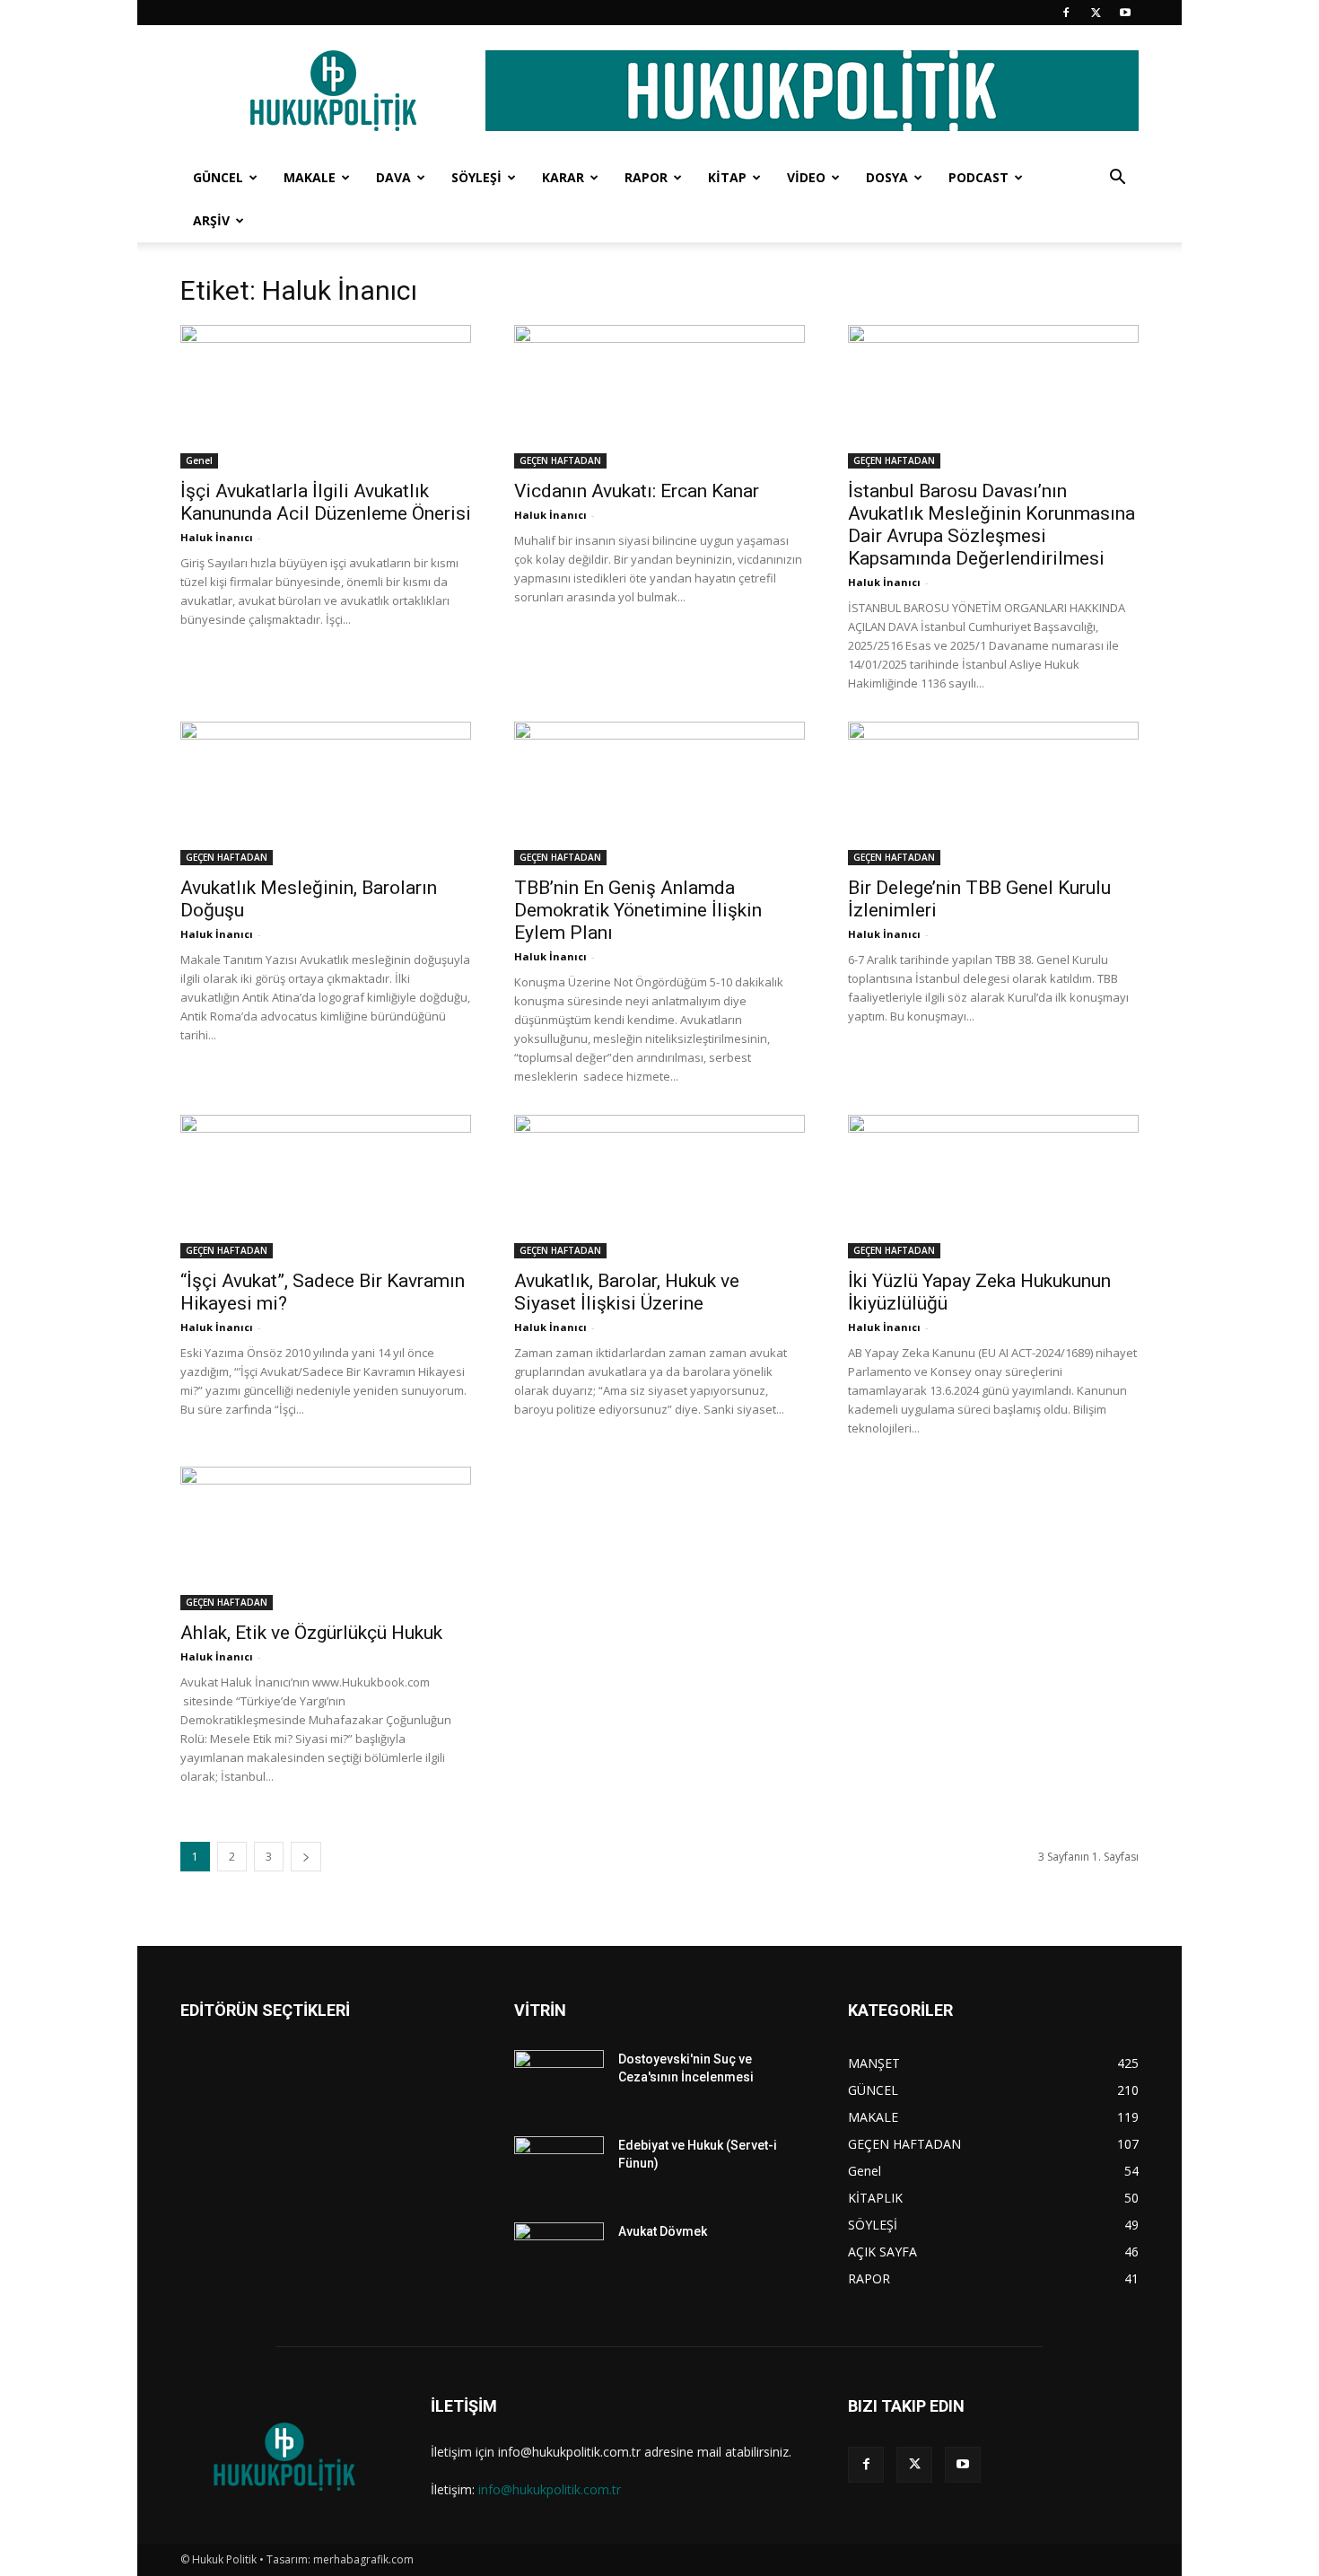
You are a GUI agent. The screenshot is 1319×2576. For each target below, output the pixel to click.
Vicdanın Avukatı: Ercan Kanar (637, 491)
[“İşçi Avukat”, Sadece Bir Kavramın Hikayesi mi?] (326, 1187)
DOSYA (887, 177)
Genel (199, 460)
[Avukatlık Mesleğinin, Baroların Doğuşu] (326, 793)
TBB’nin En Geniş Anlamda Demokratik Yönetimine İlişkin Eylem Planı (638, 910)
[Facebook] (1066, 13)
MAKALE (310, 177)
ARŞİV (211, 220)
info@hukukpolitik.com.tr (550, 2489)
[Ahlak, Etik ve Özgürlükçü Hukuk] (326, 1538)
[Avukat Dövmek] (559, 2254)
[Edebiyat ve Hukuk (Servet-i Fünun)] (559, 2168)
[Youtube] (1125, 13)
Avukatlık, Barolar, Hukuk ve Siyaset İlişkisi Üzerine (627, 1292)
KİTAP (727, 177)
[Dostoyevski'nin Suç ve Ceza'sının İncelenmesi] (559, 2081)
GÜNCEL (218, 177)
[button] (1117, 179)
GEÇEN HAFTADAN (560, 460)
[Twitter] (1096, 13)
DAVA (393, 177)
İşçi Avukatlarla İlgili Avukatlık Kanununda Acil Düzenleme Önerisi (326, 502)
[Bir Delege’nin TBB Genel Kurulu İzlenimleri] (993, 793)
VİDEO (806, 177)
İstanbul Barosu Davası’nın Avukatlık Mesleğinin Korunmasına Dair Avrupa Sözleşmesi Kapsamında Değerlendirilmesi (991, 525)
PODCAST (978, 177)
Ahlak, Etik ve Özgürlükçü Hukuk (311, 1633)
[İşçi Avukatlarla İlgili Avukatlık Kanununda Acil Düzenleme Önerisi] (326, 397)
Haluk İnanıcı (217, 537)
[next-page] (306, 1857)
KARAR (563, 177)
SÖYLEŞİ (476, 177)
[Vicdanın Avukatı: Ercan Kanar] (659, 397)
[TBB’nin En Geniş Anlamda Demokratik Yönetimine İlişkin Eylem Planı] (659, 793)
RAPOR (646, 177)
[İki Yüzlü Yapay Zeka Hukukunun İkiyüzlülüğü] (993, 1187)
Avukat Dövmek (663, 2231)
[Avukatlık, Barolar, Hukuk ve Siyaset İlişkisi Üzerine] (659, 1187)
